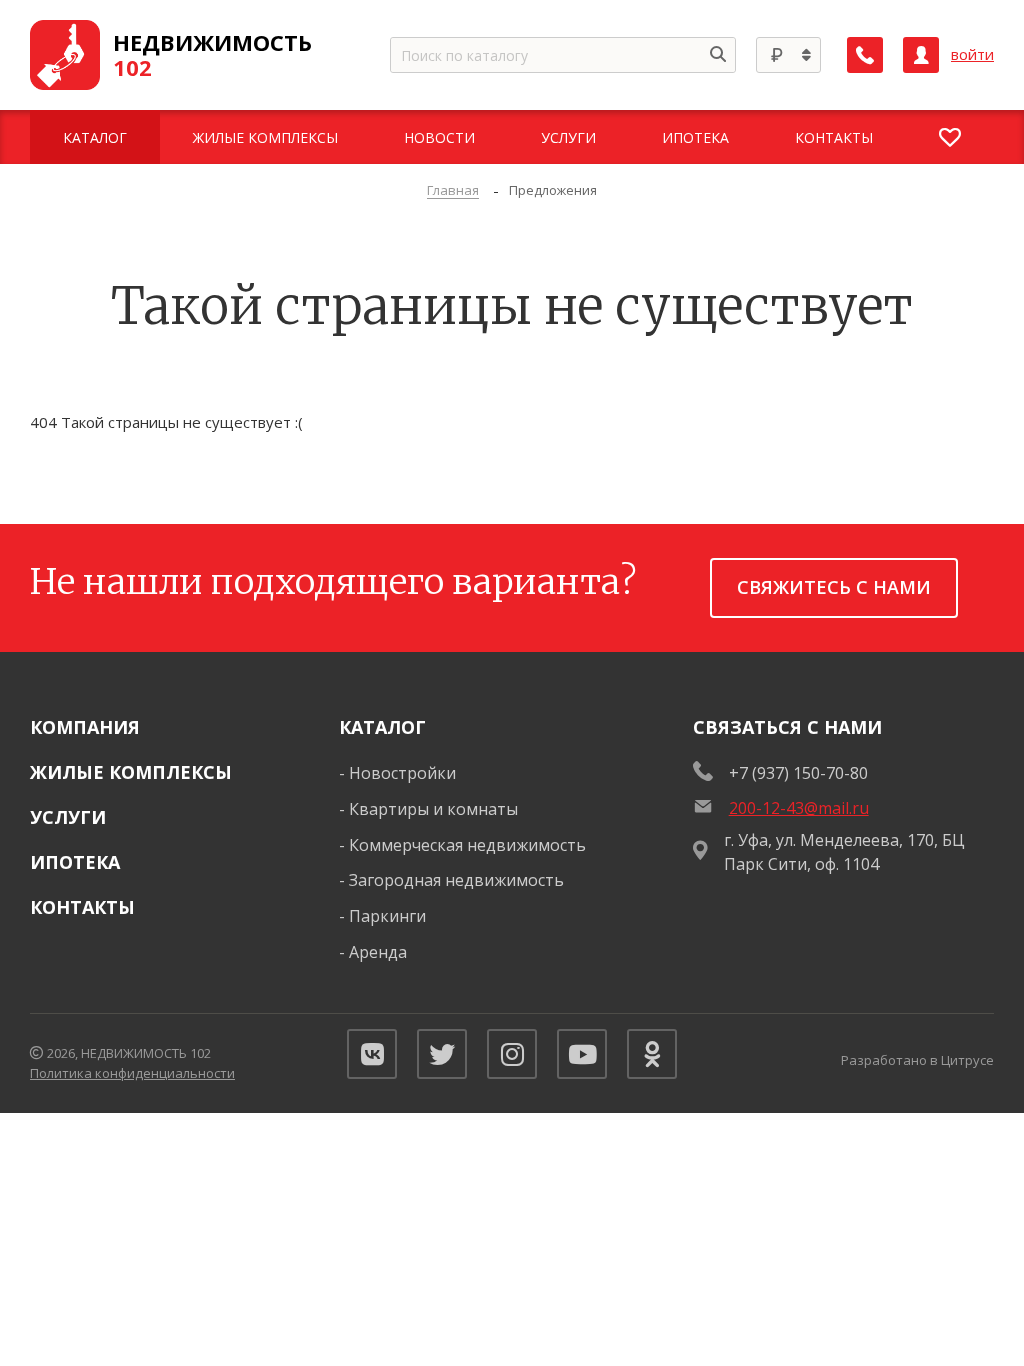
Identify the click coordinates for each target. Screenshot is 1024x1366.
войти (972, 54)
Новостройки (402, 773)
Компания (85, 727)
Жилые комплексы (131, 772)
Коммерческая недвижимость (467, 845)
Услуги (68, 817)
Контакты (82, 907)
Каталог (382, 727)
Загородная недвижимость (456, 880)
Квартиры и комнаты (433, 809)
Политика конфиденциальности (132, 1073)
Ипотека (75, 862)
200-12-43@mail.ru (799, 808)
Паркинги (387, 916)
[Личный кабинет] (921, 55)
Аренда (378, 952)
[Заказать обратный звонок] (865, 55)
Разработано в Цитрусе (917, 1060)
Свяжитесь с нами (834, 587)
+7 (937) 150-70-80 (798, 773)
